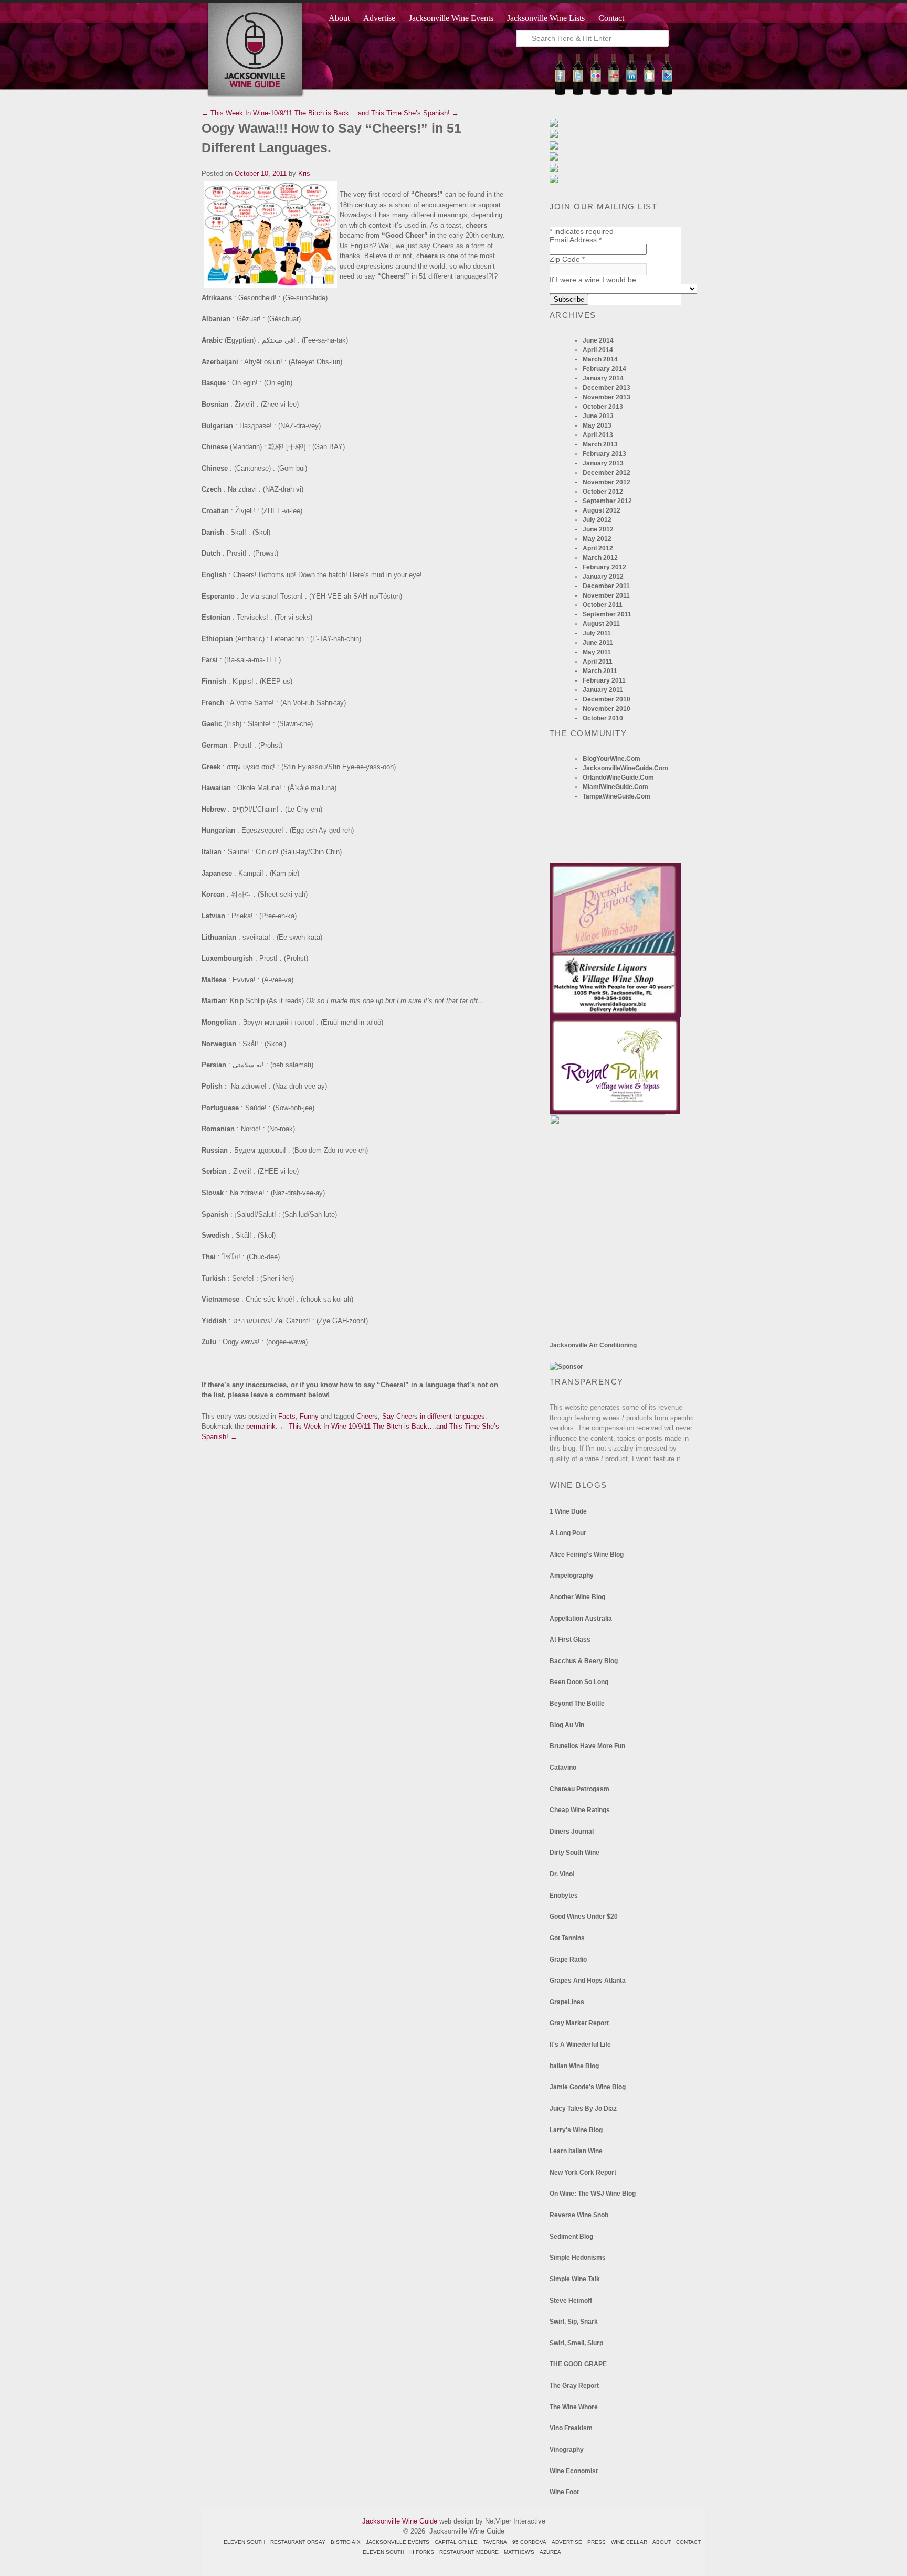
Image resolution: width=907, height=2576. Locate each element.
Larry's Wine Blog (576, 2130)
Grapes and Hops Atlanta (588, 1981)
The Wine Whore (574, 2407)
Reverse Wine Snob (579, 2215)
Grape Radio (568, 1960)
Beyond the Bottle (577, 1704)
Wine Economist (574, 2471)
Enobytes (564, 1896)
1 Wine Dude (568, 1511)
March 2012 (600, 558)
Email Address (576, 240)
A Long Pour (568, 1533)
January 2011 (603, 690)
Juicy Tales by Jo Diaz (583, 2109)
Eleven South (244, 2542)
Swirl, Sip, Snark (574, 2322)
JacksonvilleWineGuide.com (625, 768)
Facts (287, 1416)
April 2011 (598, 662)
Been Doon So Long (579, 1682)
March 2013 (600, 444)
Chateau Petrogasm (579, 1789)
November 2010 (607, 709)
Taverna (495, 2542)
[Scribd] (649, 93)
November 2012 (607, 482)
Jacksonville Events (398, 2542)
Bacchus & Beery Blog (584, 1661)
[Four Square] (667, 93)
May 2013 (597, 425)
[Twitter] (578, 93)
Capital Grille (456, 2542)
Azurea (550, 2552)
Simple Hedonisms (578, 2258)
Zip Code (567, 259)
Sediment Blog (571, 2237)
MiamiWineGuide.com (615, 787)
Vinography (567, 2450)
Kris (304, 173)
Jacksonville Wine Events (451, 18)
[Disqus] (354, 1573)
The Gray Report (574, 2386)
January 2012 (603, 577)
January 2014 (603, 378)
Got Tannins (567, 1938)
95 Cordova (529, 2542)
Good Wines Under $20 (584, 1917)
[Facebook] (560, 93)
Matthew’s (519, 2552)
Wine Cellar (629, 2542)
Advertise (379, 18)
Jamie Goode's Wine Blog (588, 2087)
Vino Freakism (571, 2428)
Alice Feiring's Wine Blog (587, 1555)
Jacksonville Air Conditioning (593, 1345)
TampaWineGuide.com (616, 796)
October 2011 (603, 605)
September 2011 (607, 614)
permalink (261, 1426)
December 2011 (606, 586)
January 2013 (603, 463)
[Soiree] (607, 1304)
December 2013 (607, 388)
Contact (611, 18)
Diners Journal (572, 1832)
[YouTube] (614, 93)
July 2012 (597, 520)
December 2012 (607, 473)
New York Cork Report (583, 2173)
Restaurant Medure (469, 2552)
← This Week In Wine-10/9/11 (247, 113)
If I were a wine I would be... (596, 280)
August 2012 (602, 510)
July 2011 (597, 633)
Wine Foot (564, 2492)
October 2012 (603, 492)
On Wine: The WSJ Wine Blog (593, 2194)
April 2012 (598, 548)
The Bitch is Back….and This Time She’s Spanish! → (377, 113)
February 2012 (604, 567)
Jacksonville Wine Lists (546, 18)
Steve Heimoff (571, 2301)
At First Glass (570, 1640)
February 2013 (604, 454)
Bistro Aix (346, 2542)
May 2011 (597, 652)
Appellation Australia (581, 1619)
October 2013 (603, 407)
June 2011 (598, 643)
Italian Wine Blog (574, 2066)
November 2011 (606, 595)
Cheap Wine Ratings (580, 1810)
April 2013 (598, 435)
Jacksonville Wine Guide (400, 2521)
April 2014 (598, 350)
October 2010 (603, 718)
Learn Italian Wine (576, 2151)
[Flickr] (596, 93)
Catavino (563, 1768)
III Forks (422, 2552)
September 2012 (607, 501)
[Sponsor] (566, 1367)
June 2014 (598, 340)
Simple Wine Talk (575, 2279)
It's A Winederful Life (580, 2045)
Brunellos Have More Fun (587, 1746)
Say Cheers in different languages (434, 1416)
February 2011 (604, 680)
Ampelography (572, 1576)
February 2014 (604, 369)
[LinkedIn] (631, 93)
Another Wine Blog (577, 1597)
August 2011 (601, 624)
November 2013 (607, 397)
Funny (309, 1416)
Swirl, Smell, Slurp (576, 2343)
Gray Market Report (579, 2023)
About (339, 18)
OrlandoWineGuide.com (618, 778)
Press (597, 2542)
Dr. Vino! (562, 1874)
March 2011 (600, 671)
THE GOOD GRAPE (578, 2364)
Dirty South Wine (574, 1853)
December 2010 (607, 699)
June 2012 (598, 529)
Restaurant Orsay (298, 2542)
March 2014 (600, 359)
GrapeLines (567, 2002)
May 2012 (597, 539)
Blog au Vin (567, 1725)
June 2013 (598, 416)
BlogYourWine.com (611, 759)
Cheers (367, 1416)
